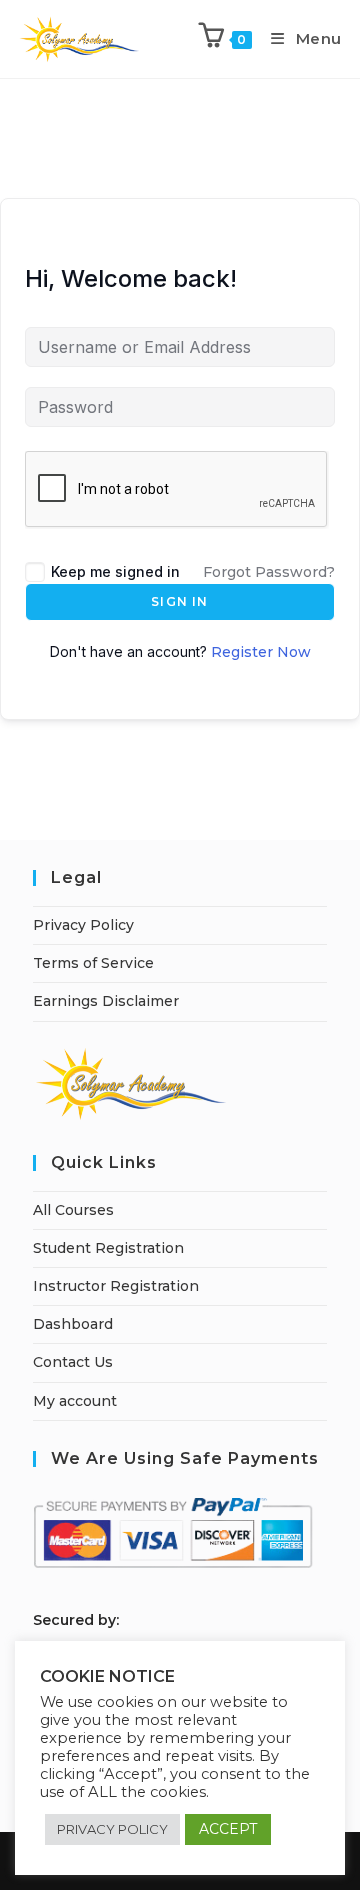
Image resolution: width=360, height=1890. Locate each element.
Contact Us (73, 1362)
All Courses (73, 1210)
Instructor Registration (116, 1286)
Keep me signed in (115, 571)
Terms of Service (93, 963)
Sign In (179, 601)
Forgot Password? (269, 572)
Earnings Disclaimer (106, 1001)
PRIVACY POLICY (112, 1829)
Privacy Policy (83, 925)
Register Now (261, 652)
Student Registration (108, 1248)
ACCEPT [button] (228, 1829)
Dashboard (73, 1324)
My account (75, 1401)
